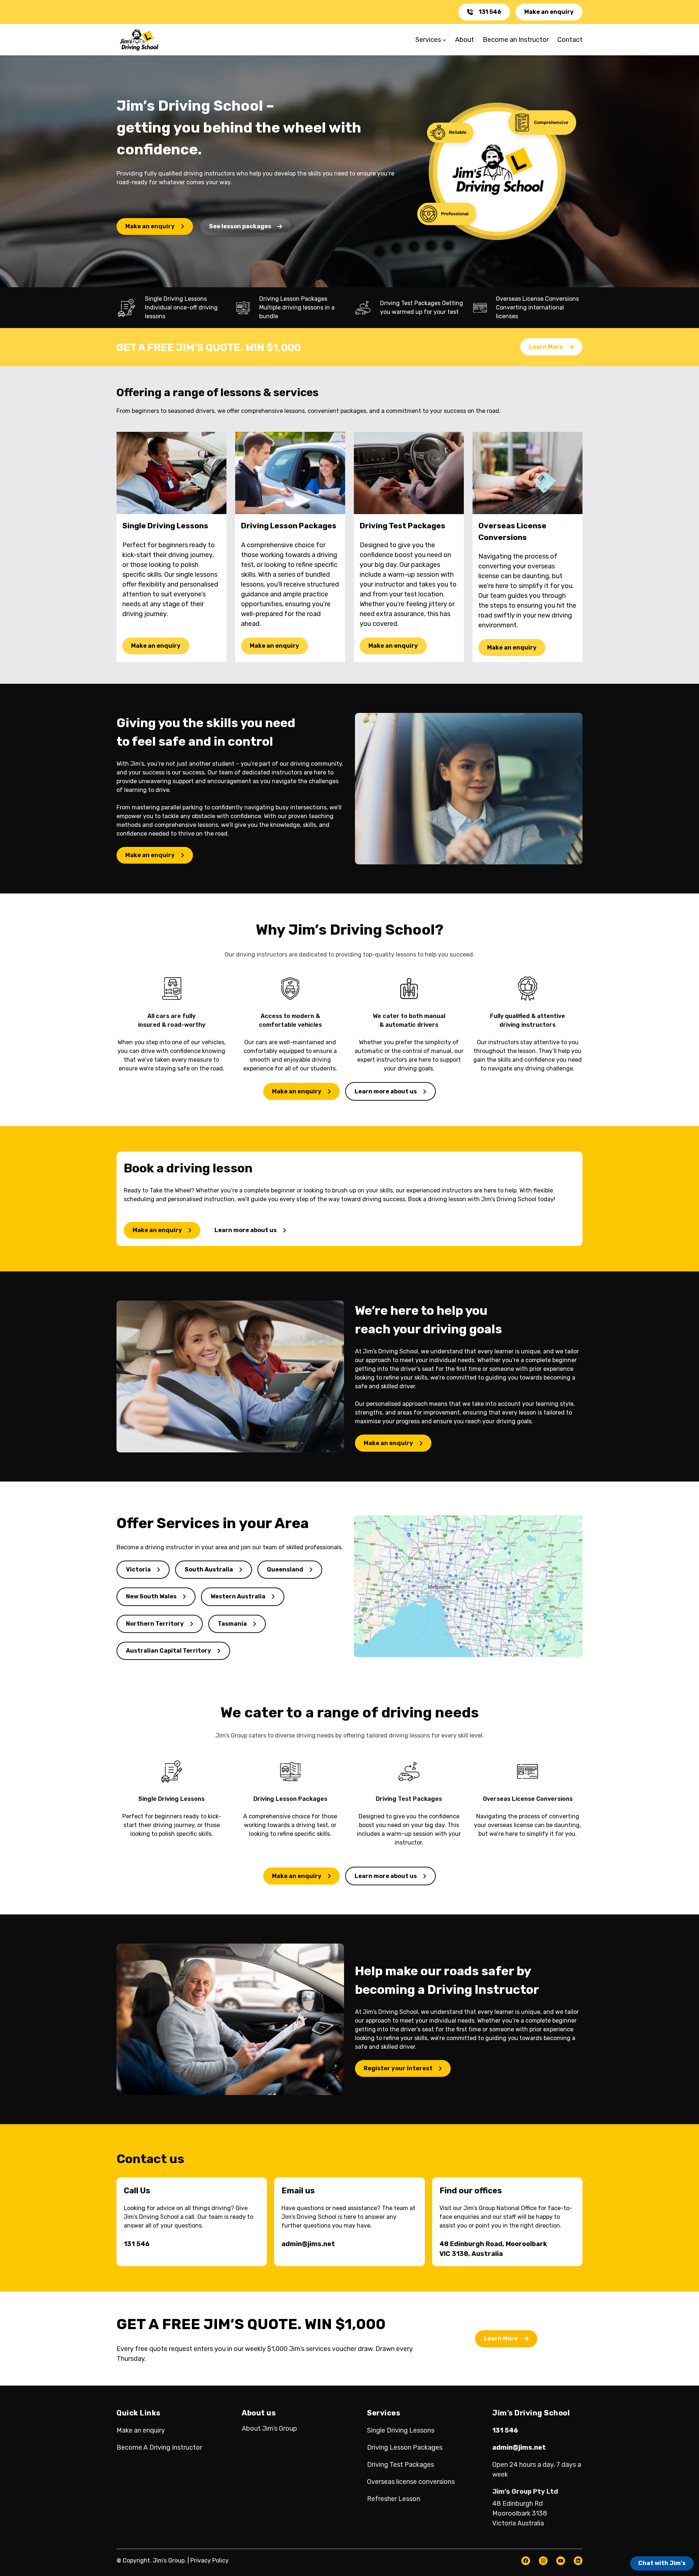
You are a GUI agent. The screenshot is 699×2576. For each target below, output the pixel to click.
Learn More (546, 347)
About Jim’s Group (269, 2429)
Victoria (138, 1569)
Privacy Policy (210, 2561)
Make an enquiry (549, 12)
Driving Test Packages (400, 2465)
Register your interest (398, 2068)
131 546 (490, 12)
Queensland (285, 1569)
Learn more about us (386, 1091)
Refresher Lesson (394, 2499)
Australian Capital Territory (169, 1651)
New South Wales (151, 1596)
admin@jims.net (308, 2244)
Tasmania (232, 1624)
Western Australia (238, 1596)
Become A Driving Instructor (159, 2447)
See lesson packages (240, 226)
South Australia (209, 1569)
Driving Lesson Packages (405, 2447)
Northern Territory (155, 1624)
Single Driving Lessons (401, 2430)
